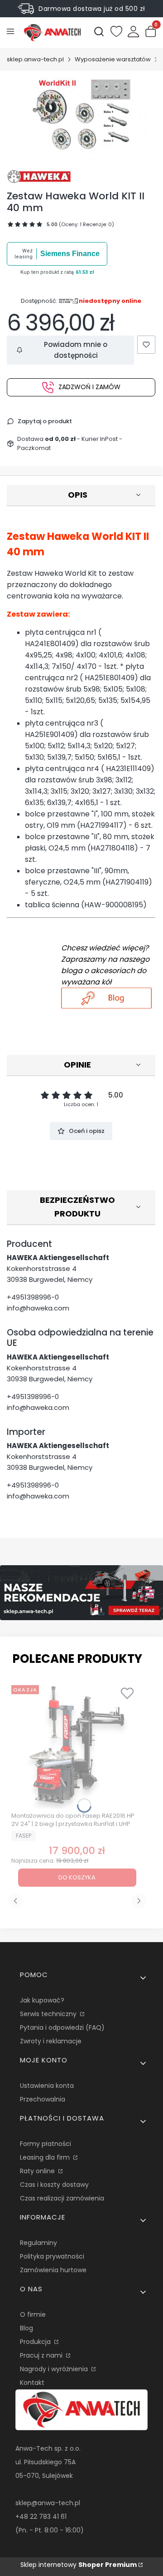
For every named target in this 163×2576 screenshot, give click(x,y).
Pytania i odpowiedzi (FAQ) (62, 2027)
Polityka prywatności (52, 2256)
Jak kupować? (42, 2000)
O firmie (33, 2314)
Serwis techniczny (49, 2014)
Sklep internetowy (79, 2565)
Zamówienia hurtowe (53, 2270)
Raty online (38, 2171)
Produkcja (36, 2342)
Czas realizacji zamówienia (62, 2198)
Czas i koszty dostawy (54, 2185)
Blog (26, 2328)
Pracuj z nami (42, 2355)
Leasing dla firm (46, 2157)
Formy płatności (46, 2144)
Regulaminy (38, 2243)
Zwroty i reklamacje (51, 2041)
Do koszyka (77, 1877)
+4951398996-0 (33, 1297)
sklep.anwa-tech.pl (35, 59)
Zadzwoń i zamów (89, 387)
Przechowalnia (43, 2099)
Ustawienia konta (47, 2086)
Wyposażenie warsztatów (113, 59)
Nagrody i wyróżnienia (55, 2369)
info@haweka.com (38, 1308)
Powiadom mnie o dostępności (76, 350)
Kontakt (32, 2383)
